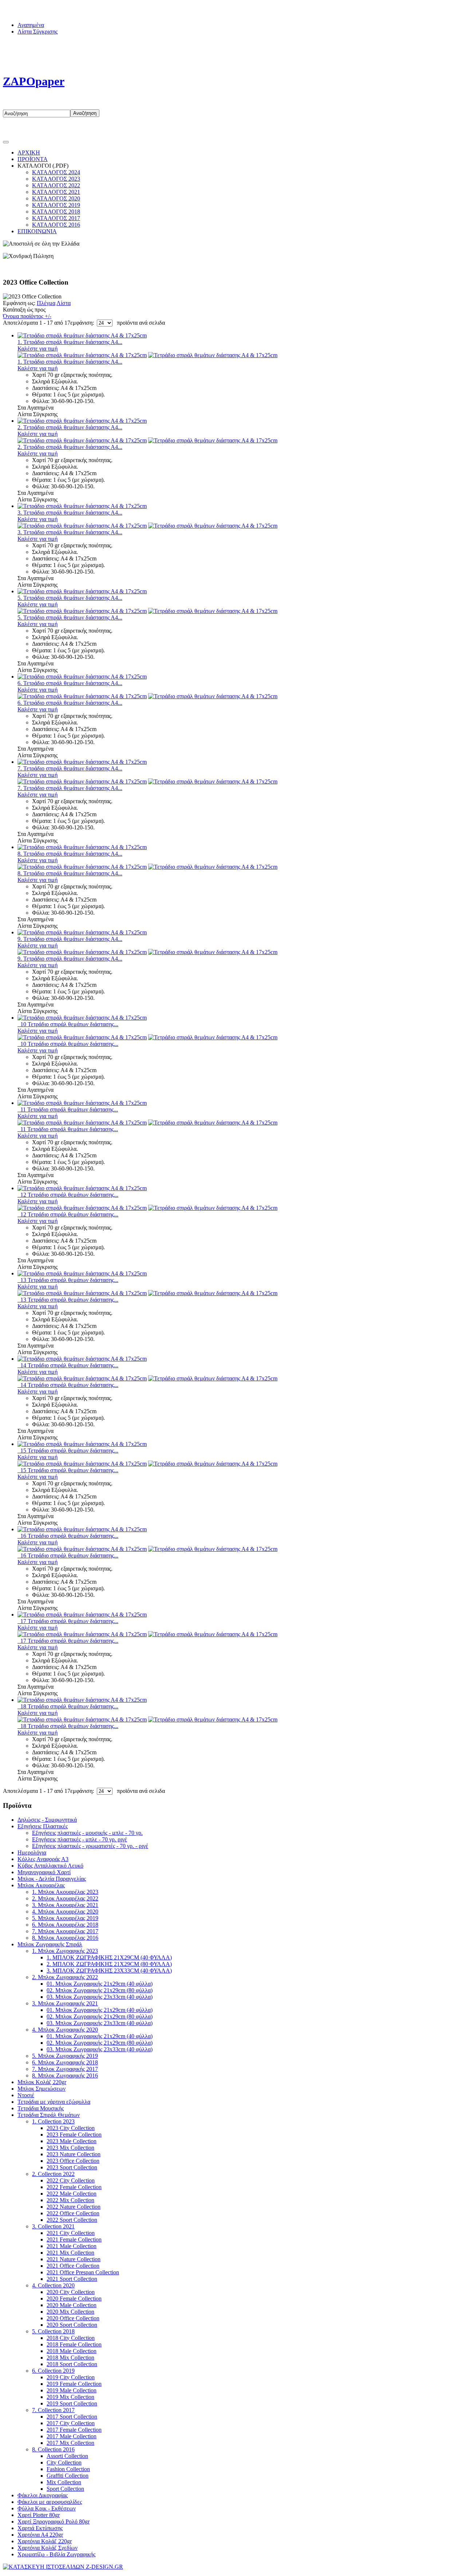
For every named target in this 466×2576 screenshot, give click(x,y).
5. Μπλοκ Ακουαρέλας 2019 (65, 1918)
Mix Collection (64, 2482)
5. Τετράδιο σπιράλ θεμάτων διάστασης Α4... (70, 598)
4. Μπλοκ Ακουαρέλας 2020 (65, 1912)
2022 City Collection (71, 2180)
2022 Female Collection (74, 2187)
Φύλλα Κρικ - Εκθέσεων (47, 2508)
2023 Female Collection (74, 2135)
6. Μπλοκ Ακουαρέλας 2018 (65, 1925)
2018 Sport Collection (72, 2364)
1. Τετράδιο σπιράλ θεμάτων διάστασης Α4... (70, 342)
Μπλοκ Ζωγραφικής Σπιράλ (50, 1944)
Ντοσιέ (26, 2095)
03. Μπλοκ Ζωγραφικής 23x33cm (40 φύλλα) (100, 1997)
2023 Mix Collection (70, 2148)
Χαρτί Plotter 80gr (39, 2515)
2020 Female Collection (74, 2299)
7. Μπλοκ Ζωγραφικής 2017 (65, 2069)
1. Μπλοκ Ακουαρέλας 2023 (65, 1892)
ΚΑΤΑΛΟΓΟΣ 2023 (56, 179)
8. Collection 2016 (53, 2449)
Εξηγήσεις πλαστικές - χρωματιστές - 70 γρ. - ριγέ (90, 1846)
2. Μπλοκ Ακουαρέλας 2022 (65, 1898)
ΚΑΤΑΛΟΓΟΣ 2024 (56, 172)
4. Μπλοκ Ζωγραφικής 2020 (65, 2030)
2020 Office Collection (73, 2318)
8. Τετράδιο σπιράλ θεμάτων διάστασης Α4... (70, 854)
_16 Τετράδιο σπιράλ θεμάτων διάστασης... (68, 1536)
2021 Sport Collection (72, 2279)
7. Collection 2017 (53, 2410)
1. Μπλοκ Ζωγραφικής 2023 (65, 1951)
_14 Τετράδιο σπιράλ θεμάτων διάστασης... (68, 1365)
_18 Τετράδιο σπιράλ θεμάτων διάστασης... (68, 1706)
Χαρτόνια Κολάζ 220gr (45, 2541)
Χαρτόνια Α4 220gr (40, 2535)
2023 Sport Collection (72, 2167)
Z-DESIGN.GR (224, 2567)
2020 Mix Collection (70, 2312)
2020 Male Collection (72, 2305)
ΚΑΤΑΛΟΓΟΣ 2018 (56, 212)
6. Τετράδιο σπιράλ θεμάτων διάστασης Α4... (70, 683)
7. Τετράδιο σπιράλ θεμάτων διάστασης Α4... (70, 768)
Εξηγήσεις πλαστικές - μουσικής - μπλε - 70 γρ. (87, 1833)
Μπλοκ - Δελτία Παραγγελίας (52, 1879)
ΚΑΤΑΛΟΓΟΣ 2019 (56, 205)
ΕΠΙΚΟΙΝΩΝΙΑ (37, 231)
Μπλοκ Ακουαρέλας (41, 1885)
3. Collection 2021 (53, 2226)
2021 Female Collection (74, 2239)
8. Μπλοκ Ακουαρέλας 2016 (65, 1938)
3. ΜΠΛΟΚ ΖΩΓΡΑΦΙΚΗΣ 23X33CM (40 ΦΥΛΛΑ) (109, 1971)
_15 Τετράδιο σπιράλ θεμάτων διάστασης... (68, 1451)
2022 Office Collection (73, 2213)
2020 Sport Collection (72, 2325)
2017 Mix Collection (70, 2443)
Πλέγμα (46, 303)
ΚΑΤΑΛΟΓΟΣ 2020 (56, 198)
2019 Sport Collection (72, 2403)
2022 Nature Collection (74, 2207)
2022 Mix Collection (70, 2200)
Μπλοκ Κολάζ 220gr (42, 2082)
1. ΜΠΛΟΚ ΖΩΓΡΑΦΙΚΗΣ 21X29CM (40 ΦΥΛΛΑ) (109, 1957)
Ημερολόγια (32, 1852)
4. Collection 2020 (53, 2285)
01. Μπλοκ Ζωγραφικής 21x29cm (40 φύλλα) (100, 1984)
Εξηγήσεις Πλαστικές (43, 1826)
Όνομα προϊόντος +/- (27, 316)
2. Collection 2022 (53, 2174)
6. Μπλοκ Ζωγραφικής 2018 (65, 2062)
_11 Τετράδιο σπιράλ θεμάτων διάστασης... (68, 1109)
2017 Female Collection (74, 2430)
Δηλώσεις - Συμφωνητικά (47, 1820)
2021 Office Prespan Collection (83, 2272)
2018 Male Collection (72, 2351)
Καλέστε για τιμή (37, 349)
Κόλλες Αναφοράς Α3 (43, 1859)
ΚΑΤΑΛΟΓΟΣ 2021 (56, 192)
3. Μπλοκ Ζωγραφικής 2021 (65, 2003)
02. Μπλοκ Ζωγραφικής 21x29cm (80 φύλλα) (100, 1990)
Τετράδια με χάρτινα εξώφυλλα (54, 2102)
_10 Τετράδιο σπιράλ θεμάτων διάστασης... (68, 1024)
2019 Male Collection (72, 2390)
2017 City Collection (71, 2423)
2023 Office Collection (73, 2161)
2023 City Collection (71, 2128)
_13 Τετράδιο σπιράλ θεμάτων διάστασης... (68, 1280)
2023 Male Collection (72, 2141)
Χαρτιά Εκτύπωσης (40, 2528)
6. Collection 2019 (53, 2371)
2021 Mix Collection (70, 2253)
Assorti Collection (67, 2456)
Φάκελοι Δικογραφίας (43, 2495)
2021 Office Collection (73, 2266)
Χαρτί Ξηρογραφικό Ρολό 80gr (54, 2522)
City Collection (64, 2462)
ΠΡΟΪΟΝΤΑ (33, 159)
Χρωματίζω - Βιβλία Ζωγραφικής (56, 2554)
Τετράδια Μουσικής (41, 2108)
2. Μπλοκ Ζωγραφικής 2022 (65, 1977)
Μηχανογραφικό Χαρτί (44, 1872)
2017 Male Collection (72, 2436)
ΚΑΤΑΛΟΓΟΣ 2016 (56, 225)
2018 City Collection (71, 2338)
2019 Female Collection (74, 2384)
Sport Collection (65, 2489)
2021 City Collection (71, 2233)
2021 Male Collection (72, 2246)
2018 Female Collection (74, 2344)
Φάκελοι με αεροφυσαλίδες (50, 2502)
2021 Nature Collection (74, 2259)
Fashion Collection (68, 2469)
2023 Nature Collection (74, 2154)
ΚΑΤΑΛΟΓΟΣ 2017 (56, 218)
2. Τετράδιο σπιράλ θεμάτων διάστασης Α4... (70, 427)
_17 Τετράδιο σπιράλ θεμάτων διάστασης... (68, 1621)
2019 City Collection (71, 2377)
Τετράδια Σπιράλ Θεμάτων (49, 2115)
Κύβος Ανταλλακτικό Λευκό (50, 1866)
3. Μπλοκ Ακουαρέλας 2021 (65, 1905)
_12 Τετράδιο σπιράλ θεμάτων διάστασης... (68, 1195)
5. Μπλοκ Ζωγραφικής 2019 (65, 2056)
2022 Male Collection (72, 2194)
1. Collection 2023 (53, 2121)
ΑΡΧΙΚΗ (29, 153)
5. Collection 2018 (53, 2331)
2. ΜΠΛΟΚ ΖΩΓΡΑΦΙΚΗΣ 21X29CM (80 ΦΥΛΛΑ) (109, 1964)
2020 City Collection (71, 2292)
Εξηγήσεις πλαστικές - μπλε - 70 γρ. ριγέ (80, 1839)
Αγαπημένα (31, 25)
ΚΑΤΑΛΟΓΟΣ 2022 (56, 185)
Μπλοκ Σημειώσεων (42, 2089)
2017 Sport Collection (72, 2417)
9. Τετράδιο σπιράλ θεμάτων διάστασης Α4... (70, 939)
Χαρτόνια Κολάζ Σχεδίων (48, 2548)
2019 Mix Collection (70, 2397)
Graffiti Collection (68, 2476)
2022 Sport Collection (72, 2220)
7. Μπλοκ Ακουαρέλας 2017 (65, 1931)
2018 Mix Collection (70, 2358)
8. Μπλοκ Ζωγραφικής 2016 (65, 2075)
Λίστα (64, 303)
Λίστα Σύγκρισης (37, 32)
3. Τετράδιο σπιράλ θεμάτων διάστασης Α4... (70, 513)
